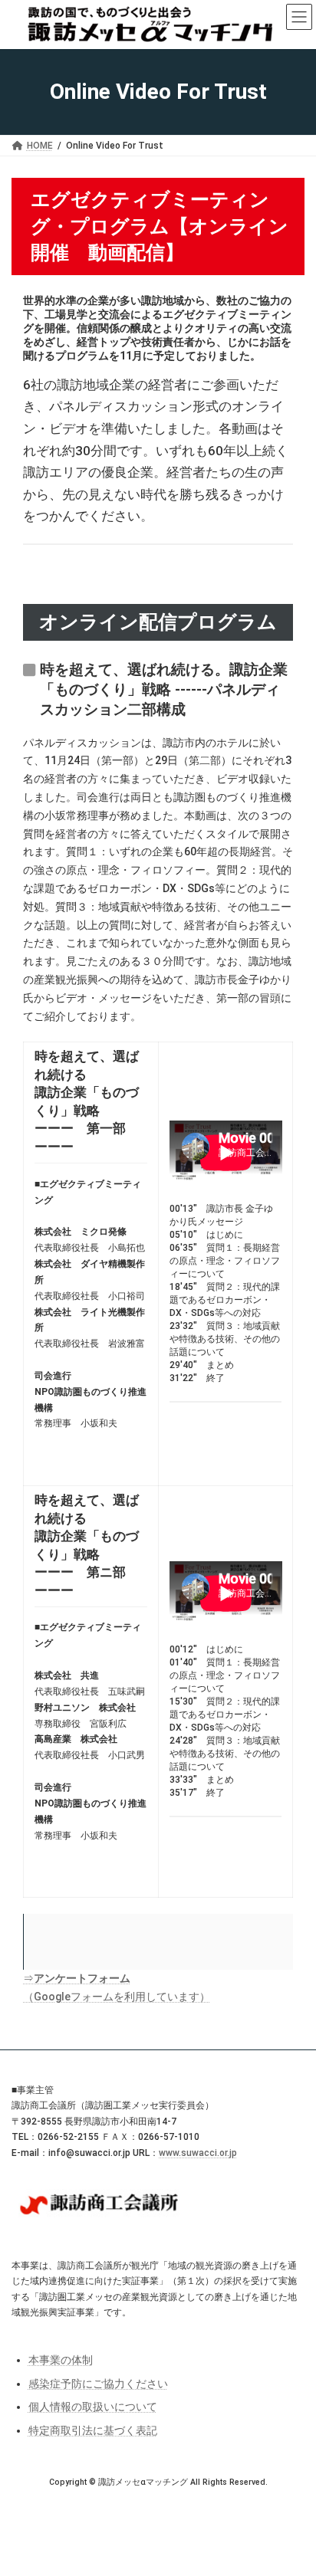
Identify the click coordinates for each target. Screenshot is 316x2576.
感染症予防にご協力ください (98, 2383)
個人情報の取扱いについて (93, 2407)
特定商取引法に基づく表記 (93, 2430)
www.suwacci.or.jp (198, 2152)
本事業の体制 (61, 2360)
